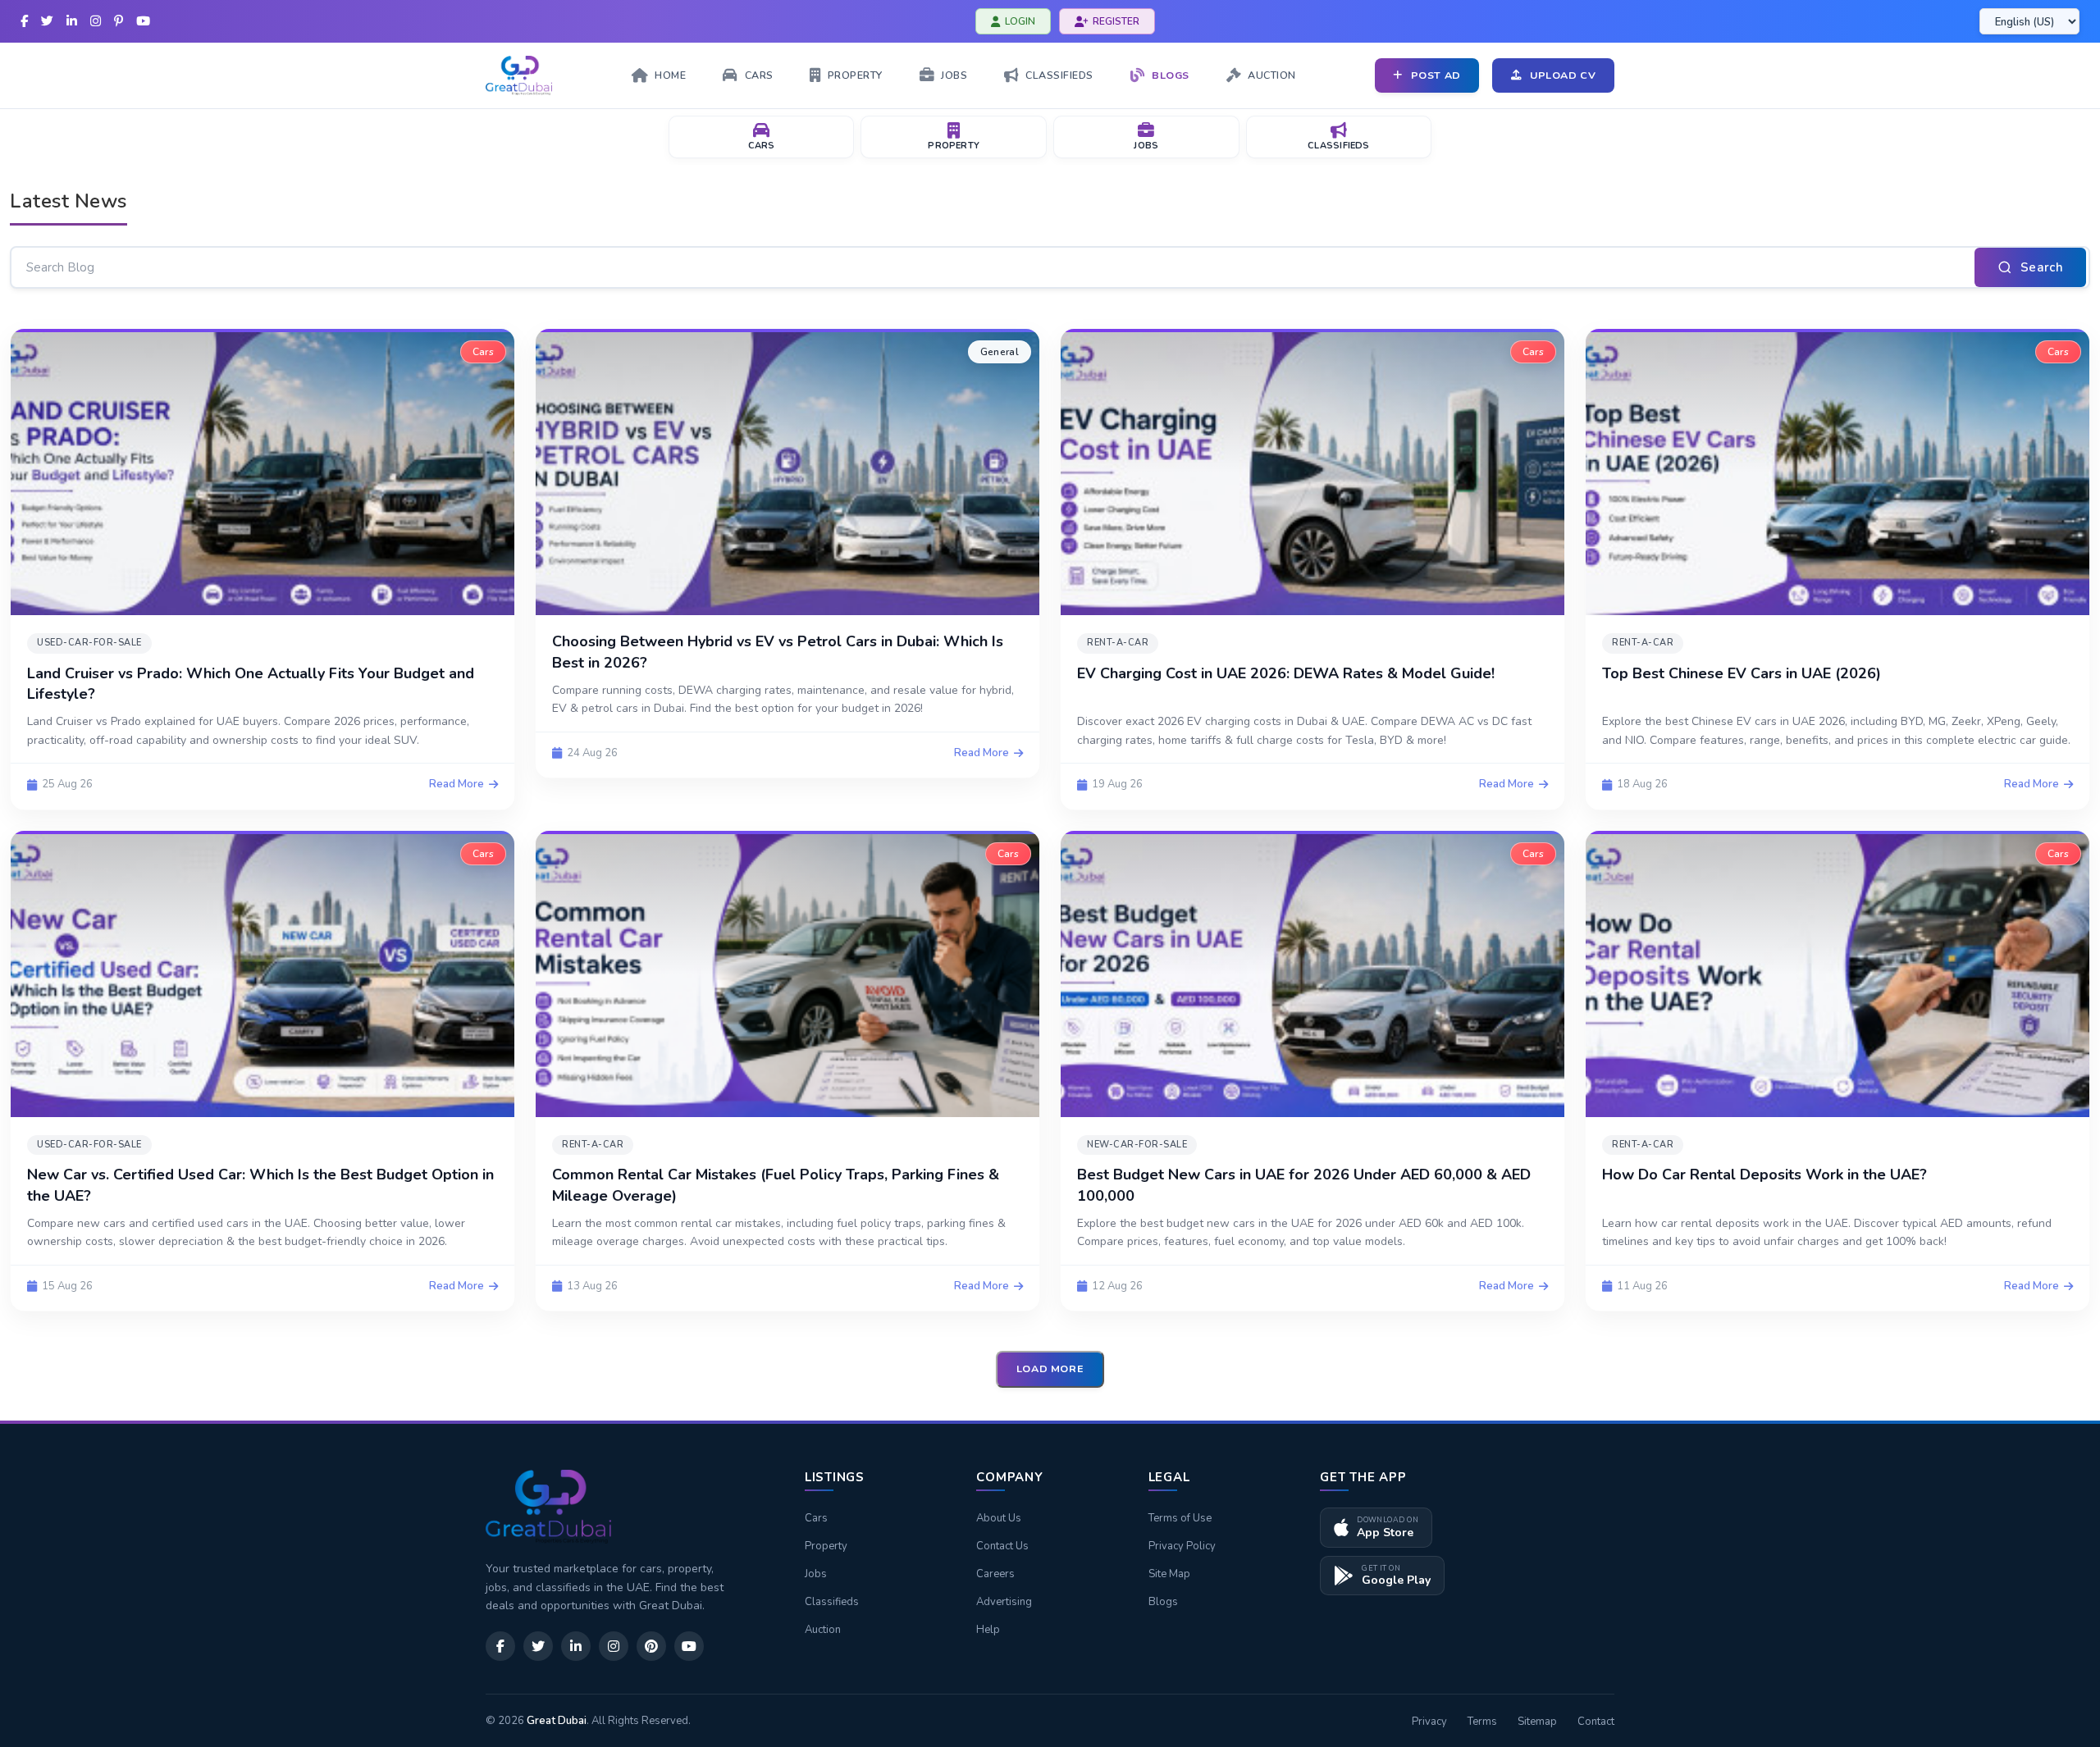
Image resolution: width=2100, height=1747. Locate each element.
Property (826, 1546)
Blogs (1163, 1602)
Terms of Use (1180, 1518)
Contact (1596, 1722)
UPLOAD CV (1563, 75)
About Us (999, 1518)
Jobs (816, 1574)
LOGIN (1020, 21)
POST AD (1436, 75)
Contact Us (1002, 1546)
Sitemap (1537, 1722)
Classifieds (832, 1602)
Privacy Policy (1182, 1546)
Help (988, 1630)
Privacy (1429, 1722)
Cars (816, 1518)
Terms (1482, 1722)
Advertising (1004, 1602)
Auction (823, 1630)
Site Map (1169, 1574)
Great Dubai (557, 1721)
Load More (1050, 1368)
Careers (995, 1574)
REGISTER (1116, 21)
